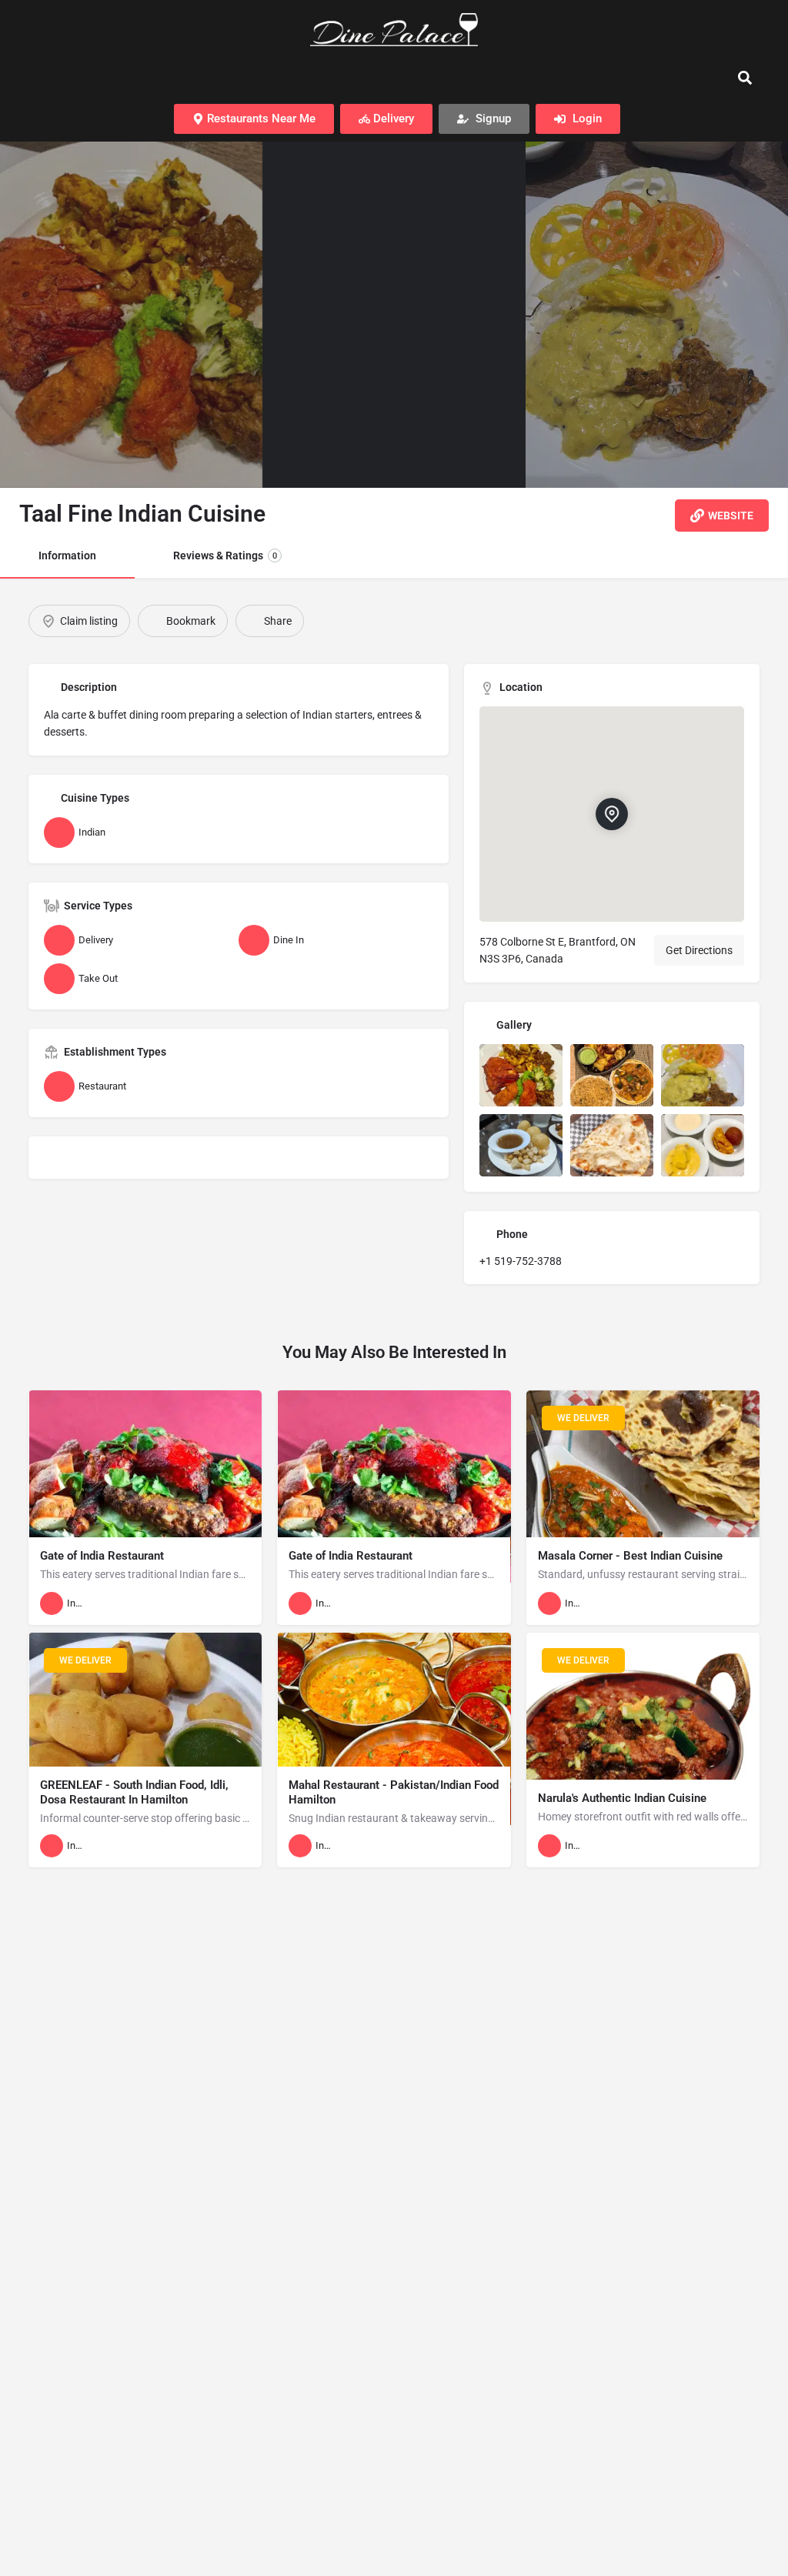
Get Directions (699, 950)
